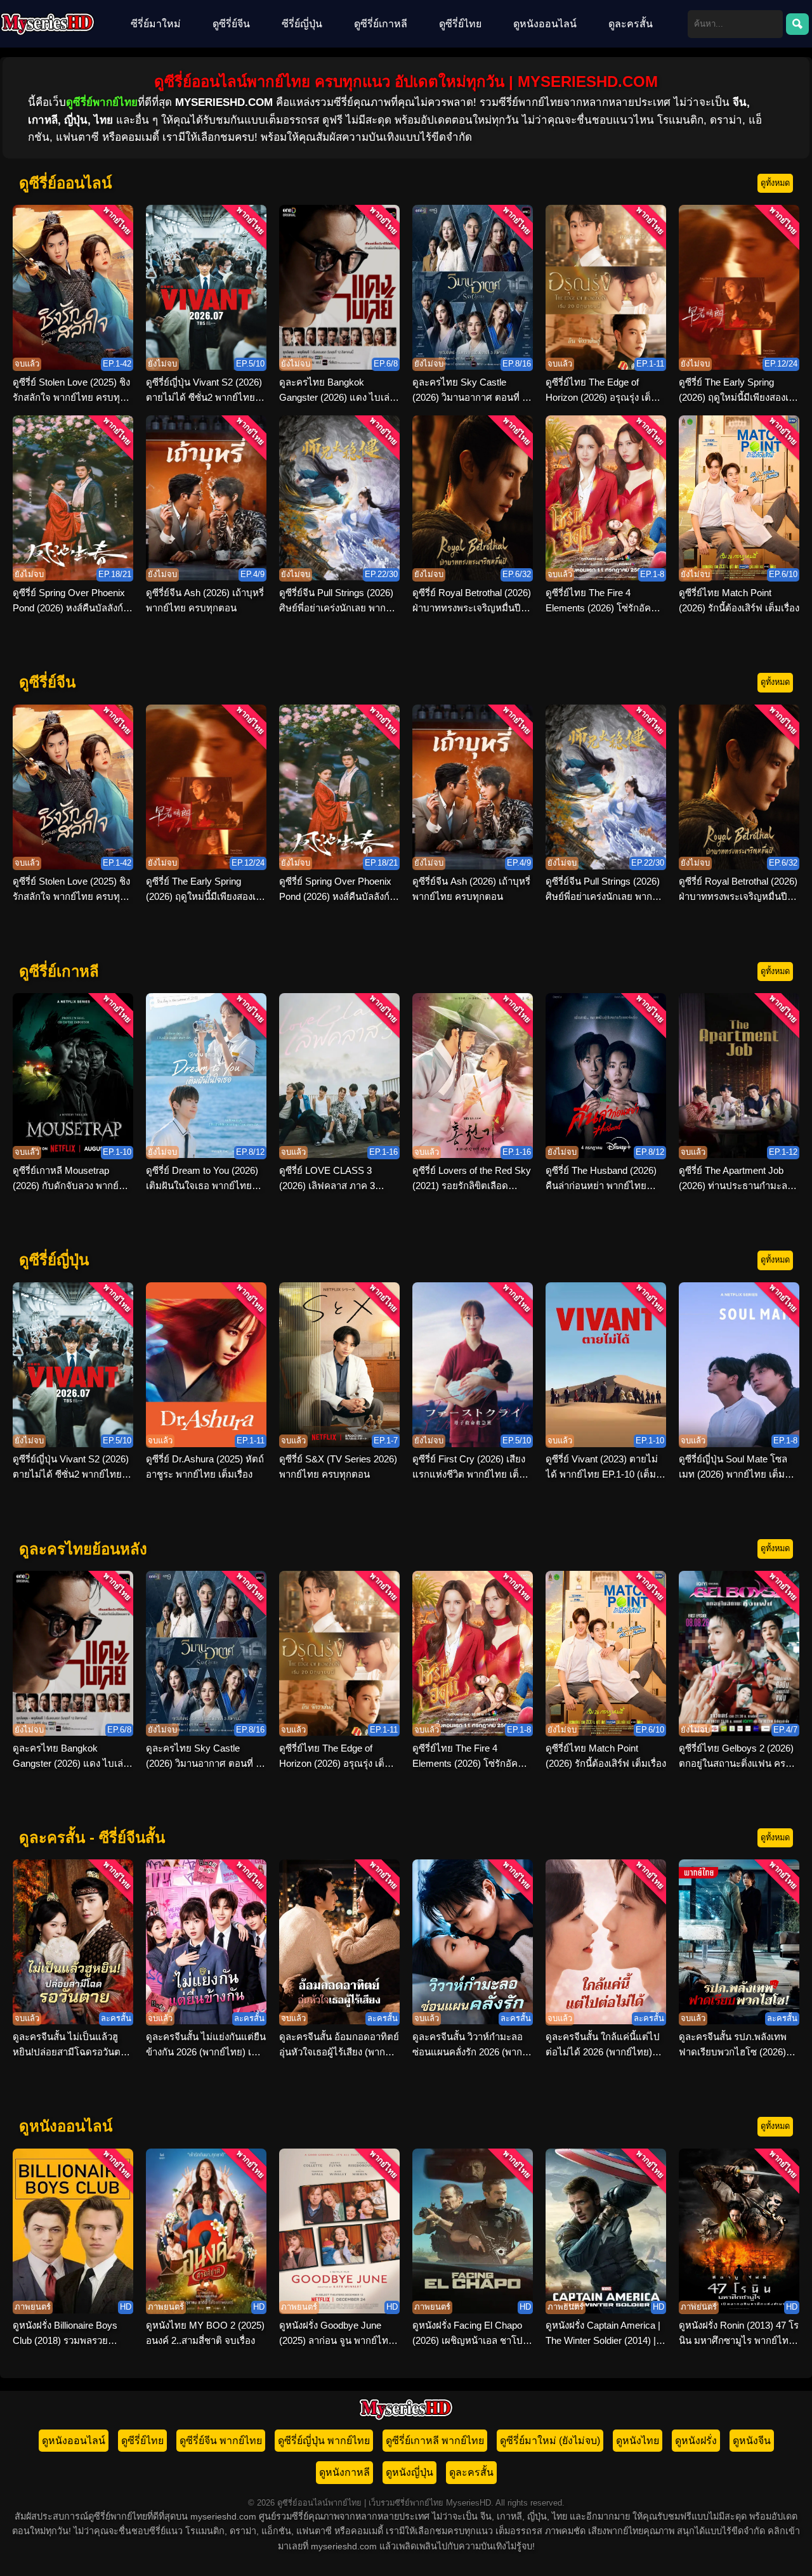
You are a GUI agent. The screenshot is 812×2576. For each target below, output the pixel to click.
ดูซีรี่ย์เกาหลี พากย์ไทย (435, 2441)
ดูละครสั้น (631, 24)
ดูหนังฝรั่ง (696, 2441)
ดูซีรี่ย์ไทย (460, 24)
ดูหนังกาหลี (344, 2472)
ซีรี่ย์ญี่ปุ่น (302, 24)
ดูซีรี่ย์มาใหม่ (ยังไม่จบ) (550, 2441)
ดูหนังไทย (638, 2441)
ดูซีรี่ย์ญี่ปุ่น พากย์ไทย (324, 2441)
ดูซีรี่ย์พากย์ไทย (102, 102)
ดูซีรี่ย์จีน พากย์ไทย (221, 2441)
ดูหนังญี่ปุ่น (409, 2472)
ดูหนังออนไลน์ (545, 24)
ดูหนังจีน (752, 2441)
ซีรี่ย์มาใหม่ (156, 24)
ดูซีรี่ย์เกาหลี (381, 24)
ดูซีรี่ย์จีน (231, 24)
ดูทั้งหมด (775, 183)
